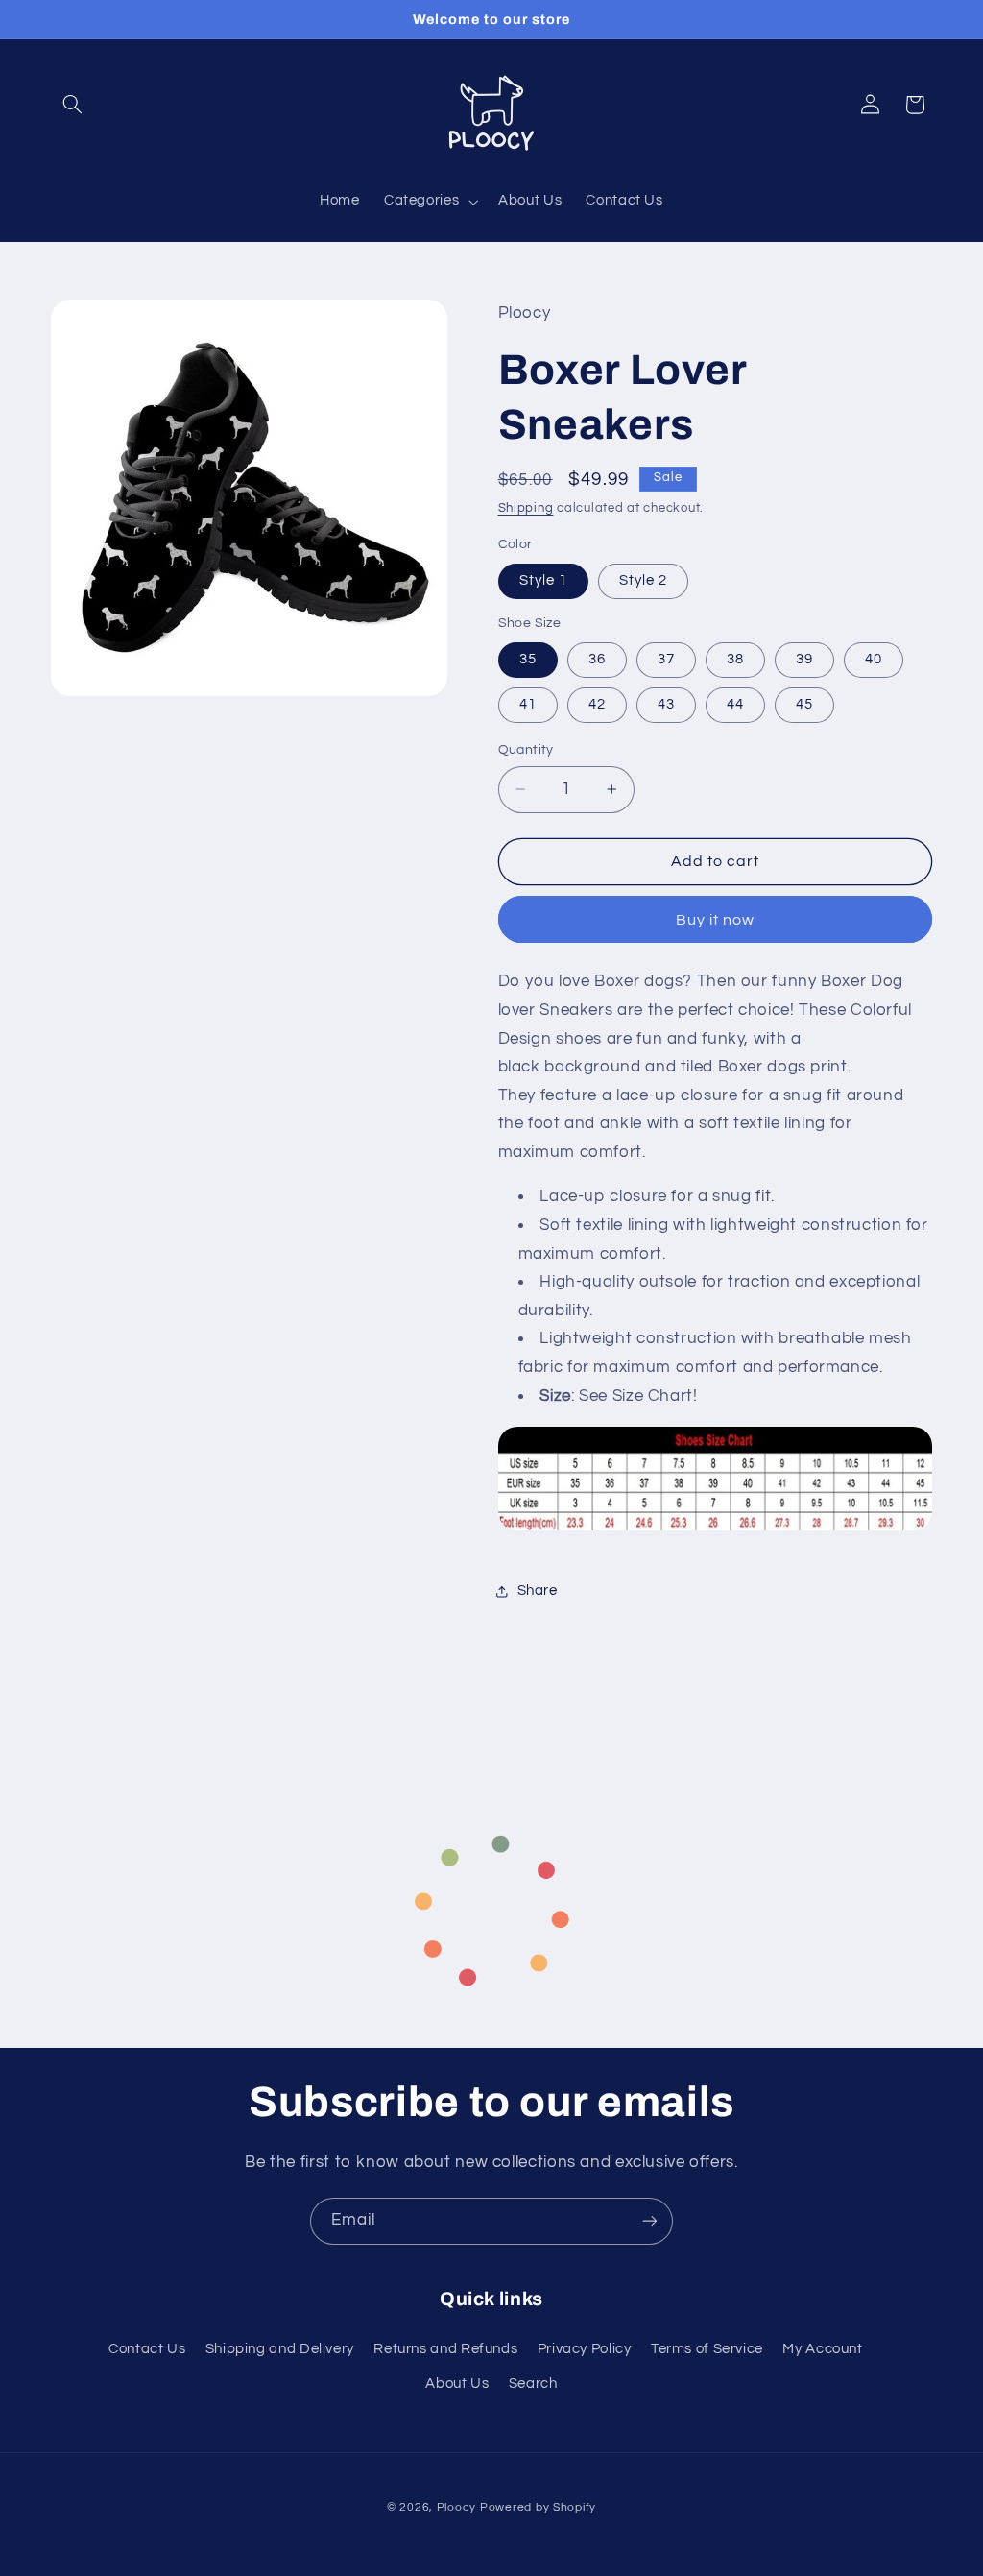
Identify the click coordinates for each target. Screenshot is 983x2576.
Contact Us (147, 2349)
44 (735, 704)
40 (874, 659)
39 (804, 659)
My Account (822, 2349)
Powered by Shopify (538, 2507)
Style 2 (643, 580)
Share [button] (538, 1590)
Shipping (526, 508)
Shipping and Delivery (280, 2349)
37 (666, 659)
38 (735, 659)
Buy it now (716, 920)
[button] (73, 105)
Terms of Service (707, 2349)
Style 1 (543, 580)
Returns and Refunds (445, 2349)
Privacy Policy (585, 2349)
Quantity (526, 750)
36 (597, 659)
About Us (457, 2383)
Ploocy (456, 2507)
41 (528, 704)
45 (804, 704)
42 (597, 704)
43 (666, 704)
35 (528, 659)
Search (533, 2383)
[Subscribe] (650, 2221)
